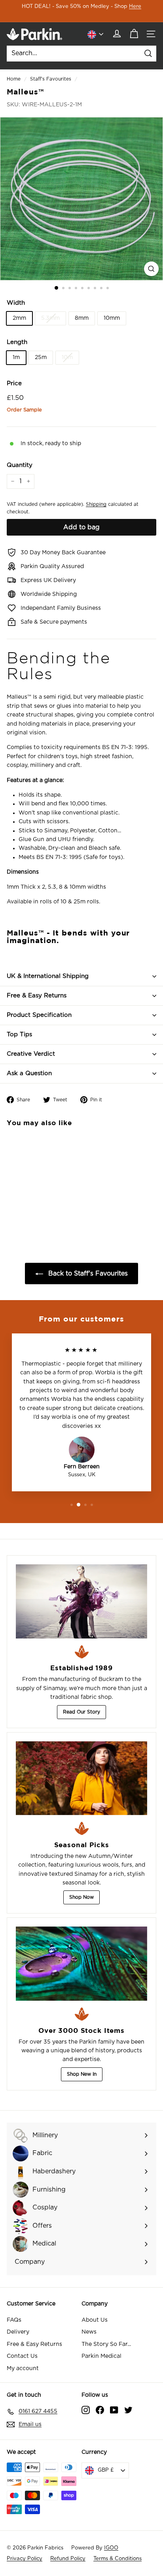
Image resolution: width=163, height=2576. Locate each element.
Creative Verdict (31, 1054)
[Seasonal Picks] (81, 1778)
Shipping (96, 504)
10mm (112, 318)
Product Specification (39, 1015)
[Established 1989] (81, 1601)
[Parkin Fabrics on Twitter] (128, 2410)
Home (14, 79)
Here (135, 7)
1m (16, 357)
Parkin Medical (101, 2356)
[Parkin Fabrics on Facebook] (100, 2410)
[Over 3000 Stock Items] (81, 1964)
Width (16, 303)
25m (41, 357)
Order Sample (24, 410)
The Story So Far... (106, 2344)
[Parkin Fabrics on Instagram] (86, 2410)
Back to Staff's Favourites (87, 1274)
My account (23, 2369)
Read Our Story (81, 1712)
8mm (82, 318)
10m (67, 357)
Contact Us (22, 2356)
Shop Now (81, 1897)
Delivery (18, 2332)
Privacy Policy (25, 2559)
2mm (19, 318)
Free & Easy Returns (37, 996)
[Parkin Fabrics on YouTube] (114, 2410)
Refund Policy (68, 2559)
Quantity (20, 465)
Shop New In (82, 2074)
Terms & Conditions (118, 2559)
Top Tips (19, 1034)
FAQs (14, 2320)
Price (14, 383)
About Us (95, 2320)
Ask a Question (29, 1073)
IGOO (111, 2548)
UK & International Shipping (48, 976)
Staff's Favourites (51, 79)
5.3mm (50, 318)
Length (17, 342)
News (89, 2332)
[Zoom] (151, 269)
